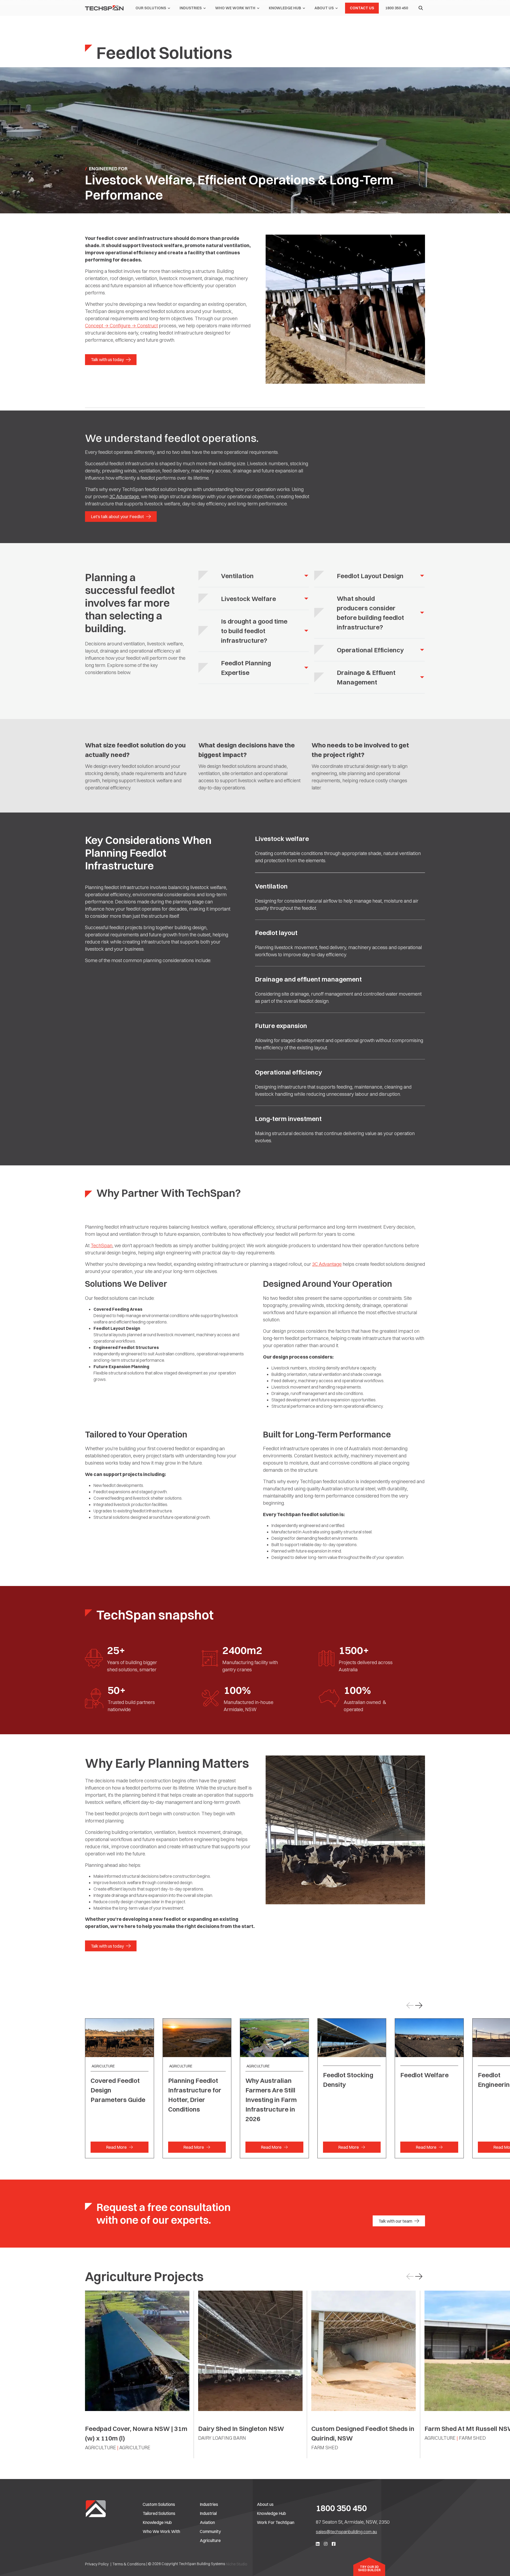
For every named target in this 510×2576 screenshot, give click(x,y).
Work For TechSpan (276, 2522)
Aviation (207, 2522)
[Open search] (421, 8)
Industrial (208, 2513)
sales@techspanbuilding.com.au (346, 2532)
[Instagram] (326, 2544)
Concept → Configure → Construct (121, 326)
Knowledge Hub (157, 2522)
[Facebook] (334, 2544)
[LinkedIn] (318, 2544)
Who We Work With (161, 2531)
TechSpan (101, 1245)
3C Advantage (124, 496)
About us (265, 2504)
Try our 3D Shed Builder (369, 2569)
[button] (419, 2006)
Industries (209, 2504)
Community (210, 2531)
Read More (116, 2147)
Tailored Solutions (159, 2513)
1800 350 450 (341, 2508)
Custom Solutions (159, 2504)
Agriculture (210, 2540)
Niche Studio (237, 2564)
